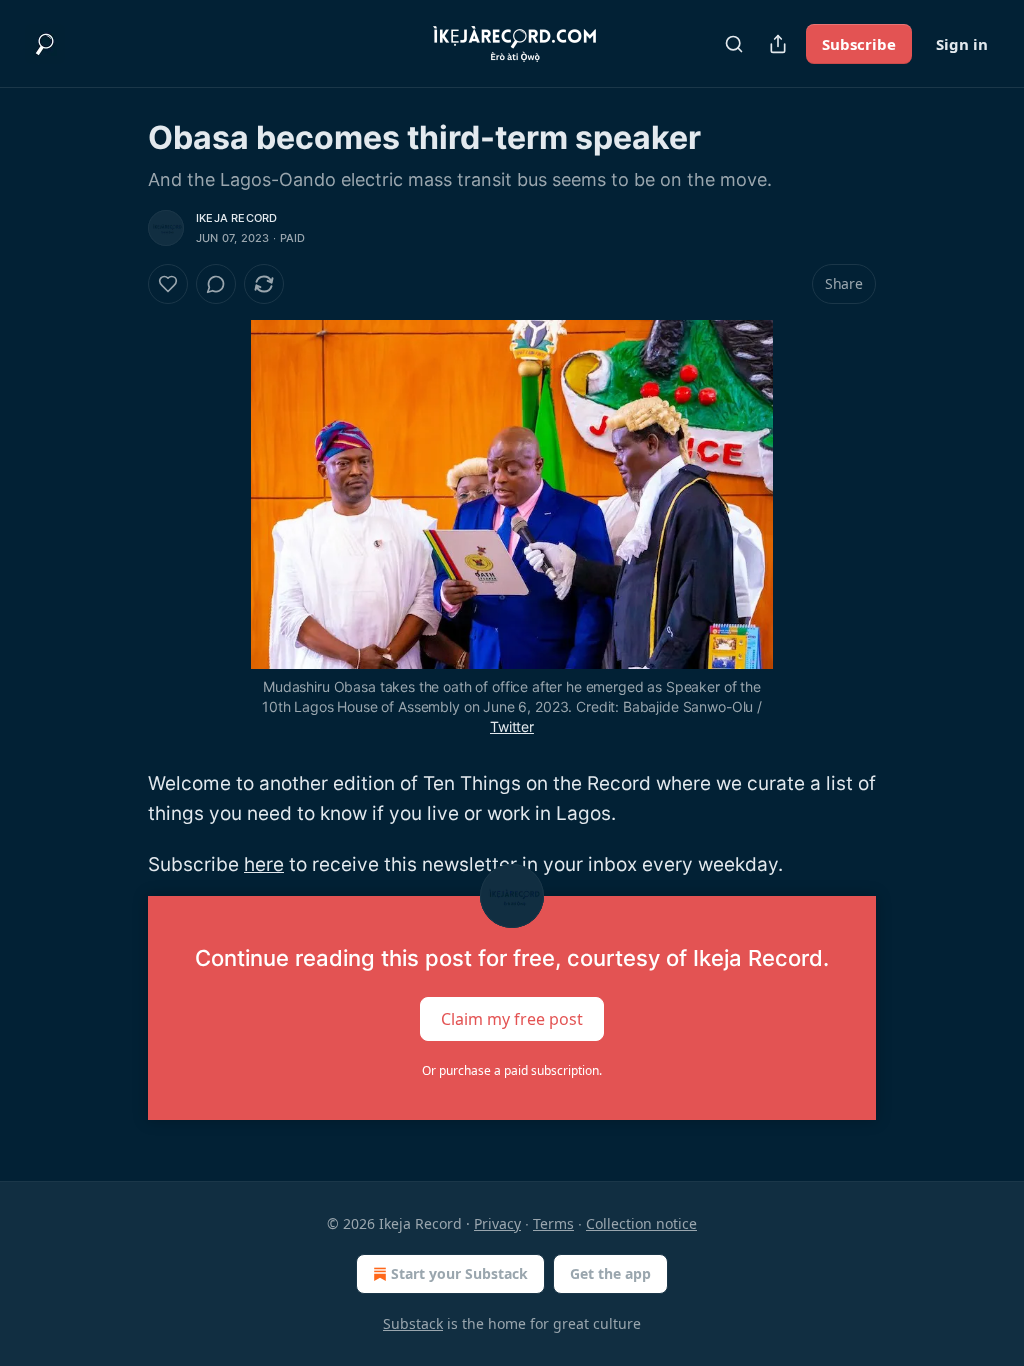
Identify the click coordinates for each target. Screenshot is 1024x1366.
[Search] (734, 44)
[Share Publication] (778, 44)
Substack (413, 1323)
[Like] (168, 284)
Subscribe (859, 44)
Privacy (497, 1223)
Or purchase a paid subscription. (512, 1070)
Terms (553, 1223)
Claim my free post (512, 1019)
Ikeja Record (236, 218)
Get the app (610, 1273)
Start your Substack (459, 1273)
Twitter (512, 726)
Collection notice (641, 1223)
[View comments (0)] (216, 284)
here (264, 864)
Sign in (962, 44)
